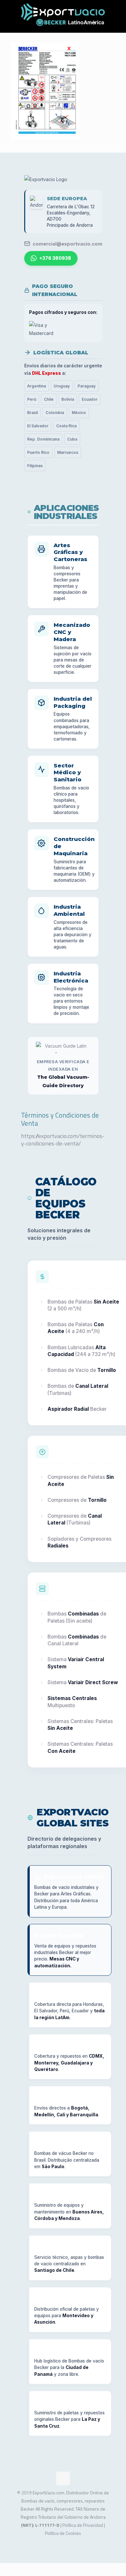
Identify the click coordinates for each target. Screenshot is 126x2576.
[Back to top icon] (63, 2478)
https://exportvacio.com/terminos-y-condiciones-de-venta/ (63, 1140)
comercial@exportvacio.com (68, 244)
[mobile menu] (117, 13)
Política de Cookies (63, 2533)
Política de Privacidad (83, 2525)
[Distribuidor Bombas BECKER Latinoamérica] (63, 16)
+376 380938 (55, 258)
